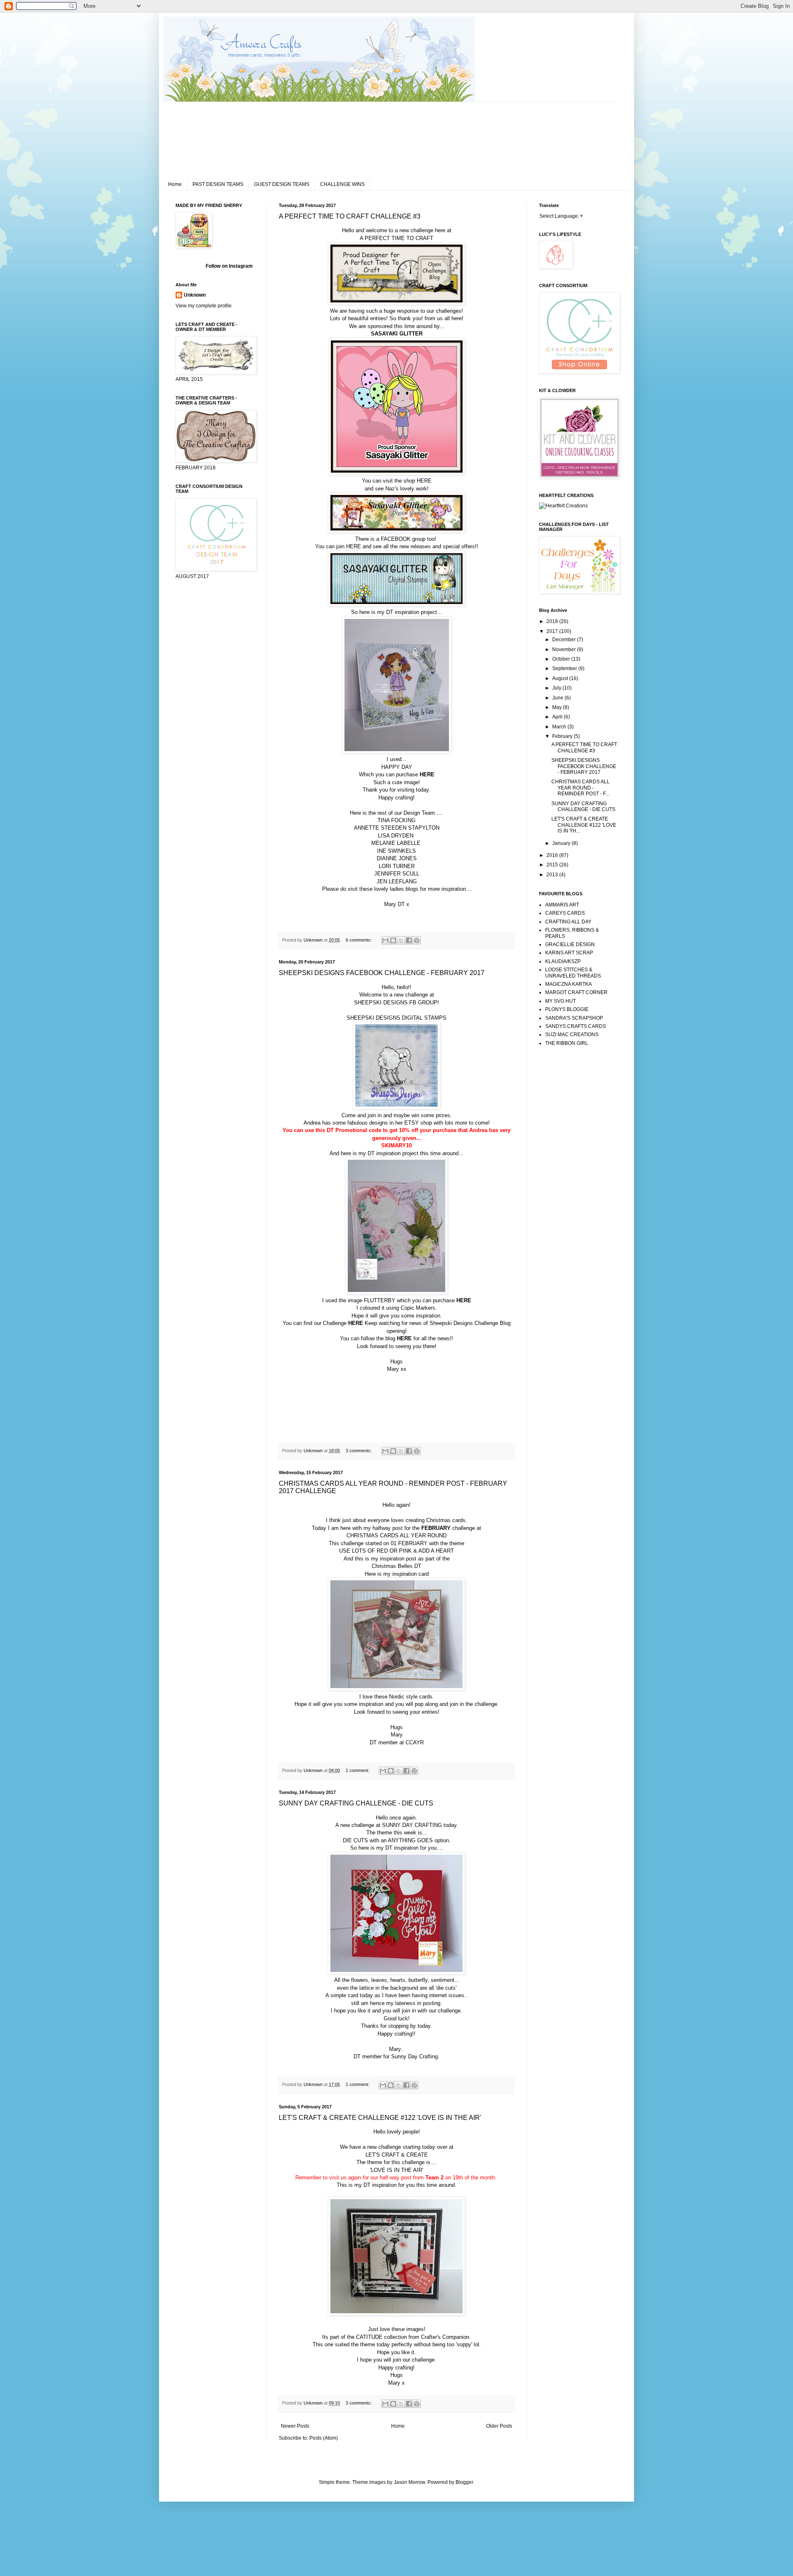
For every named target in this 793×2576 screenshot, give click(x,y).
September (565, 668)
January (562, 843)
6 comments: (359, 940)
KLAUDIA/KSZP (563, 961)
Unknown (195, 295)
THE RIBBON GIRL (567, 1043)
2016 (553, 855)
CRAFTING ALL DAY (568, 922)
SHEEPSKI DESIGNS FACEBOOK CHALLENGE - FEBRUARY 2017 (382, 973)
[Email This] (385, 940)
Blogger (464, 2482)
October (562, 659)
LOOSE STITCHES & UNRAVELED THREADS (573, 973)
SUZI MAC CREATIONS (572, 1035)
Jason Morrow (409, 2482)
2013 (553, 875)
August (561, 678)
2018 (553, 621)
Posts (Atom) (324, 2438)
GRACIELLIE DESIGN (570, 944)
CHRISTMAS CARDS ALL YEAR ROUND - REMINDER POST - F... (581, 788)
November (565, 649)
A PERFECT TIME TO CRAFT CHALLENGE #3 (350, 216)
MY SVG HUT (560, 1001)
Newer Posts (295, 2426)
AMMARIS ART (562, 905)
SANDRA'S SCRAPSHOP (574, 1018)
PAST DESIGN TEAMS (218, 184)
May (558, 707)
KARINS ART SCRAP (569, 953)
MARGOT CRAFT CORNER (576, 992)
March (560, 727)
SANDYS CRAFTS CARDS (576, 1026)
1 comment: (358, 1770)
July (557, 688)
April (558, 717)
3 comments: (359, 1451)
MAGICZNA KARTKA (569, 984)
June (558, 698)
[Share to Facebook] (409, 940)
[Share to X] (401, 940)
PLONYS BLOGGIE (567, 1009)
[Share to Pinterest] (417, 940)
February (563, 736)
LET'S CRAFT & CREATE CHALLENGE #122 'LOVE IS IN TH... (584, 825)
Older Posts (499, 2426)
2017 (553, 631)
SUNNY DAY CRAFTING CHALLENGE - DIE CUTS (356, 1803)
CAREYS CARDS (565, 913)
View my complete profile (204, 306)
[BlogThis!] (393, 940)
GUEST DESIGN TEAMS (282, 184)
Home (175, 184)
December (565, 640)
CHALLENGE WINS (342, 184)
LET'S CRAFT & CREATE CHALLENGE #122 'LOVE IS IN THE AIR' (380, 2118)
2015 (553, 865)
